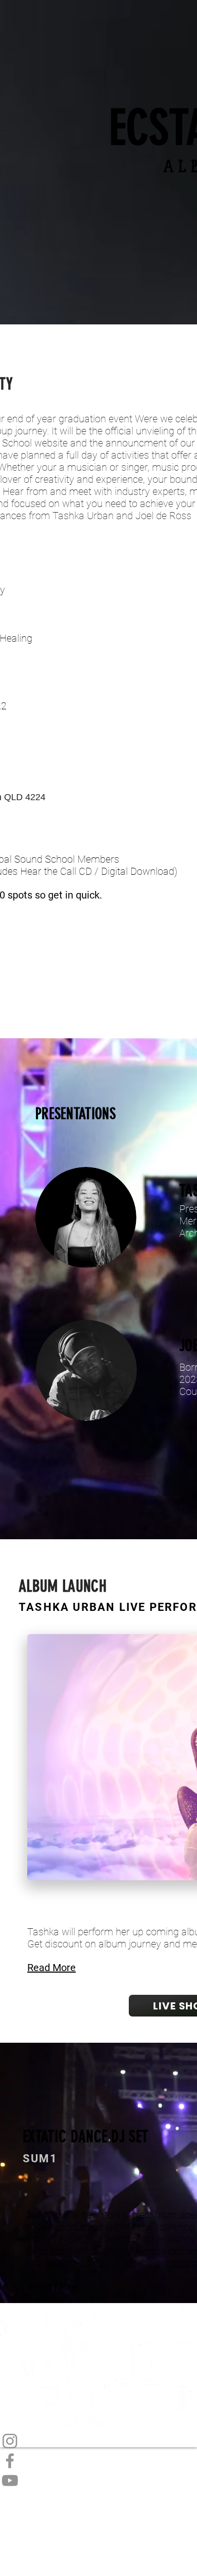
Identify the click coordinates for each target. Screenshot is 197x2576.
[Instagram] (98, 2441)
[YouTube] (98, 2480)
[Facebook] (98, 2461)
